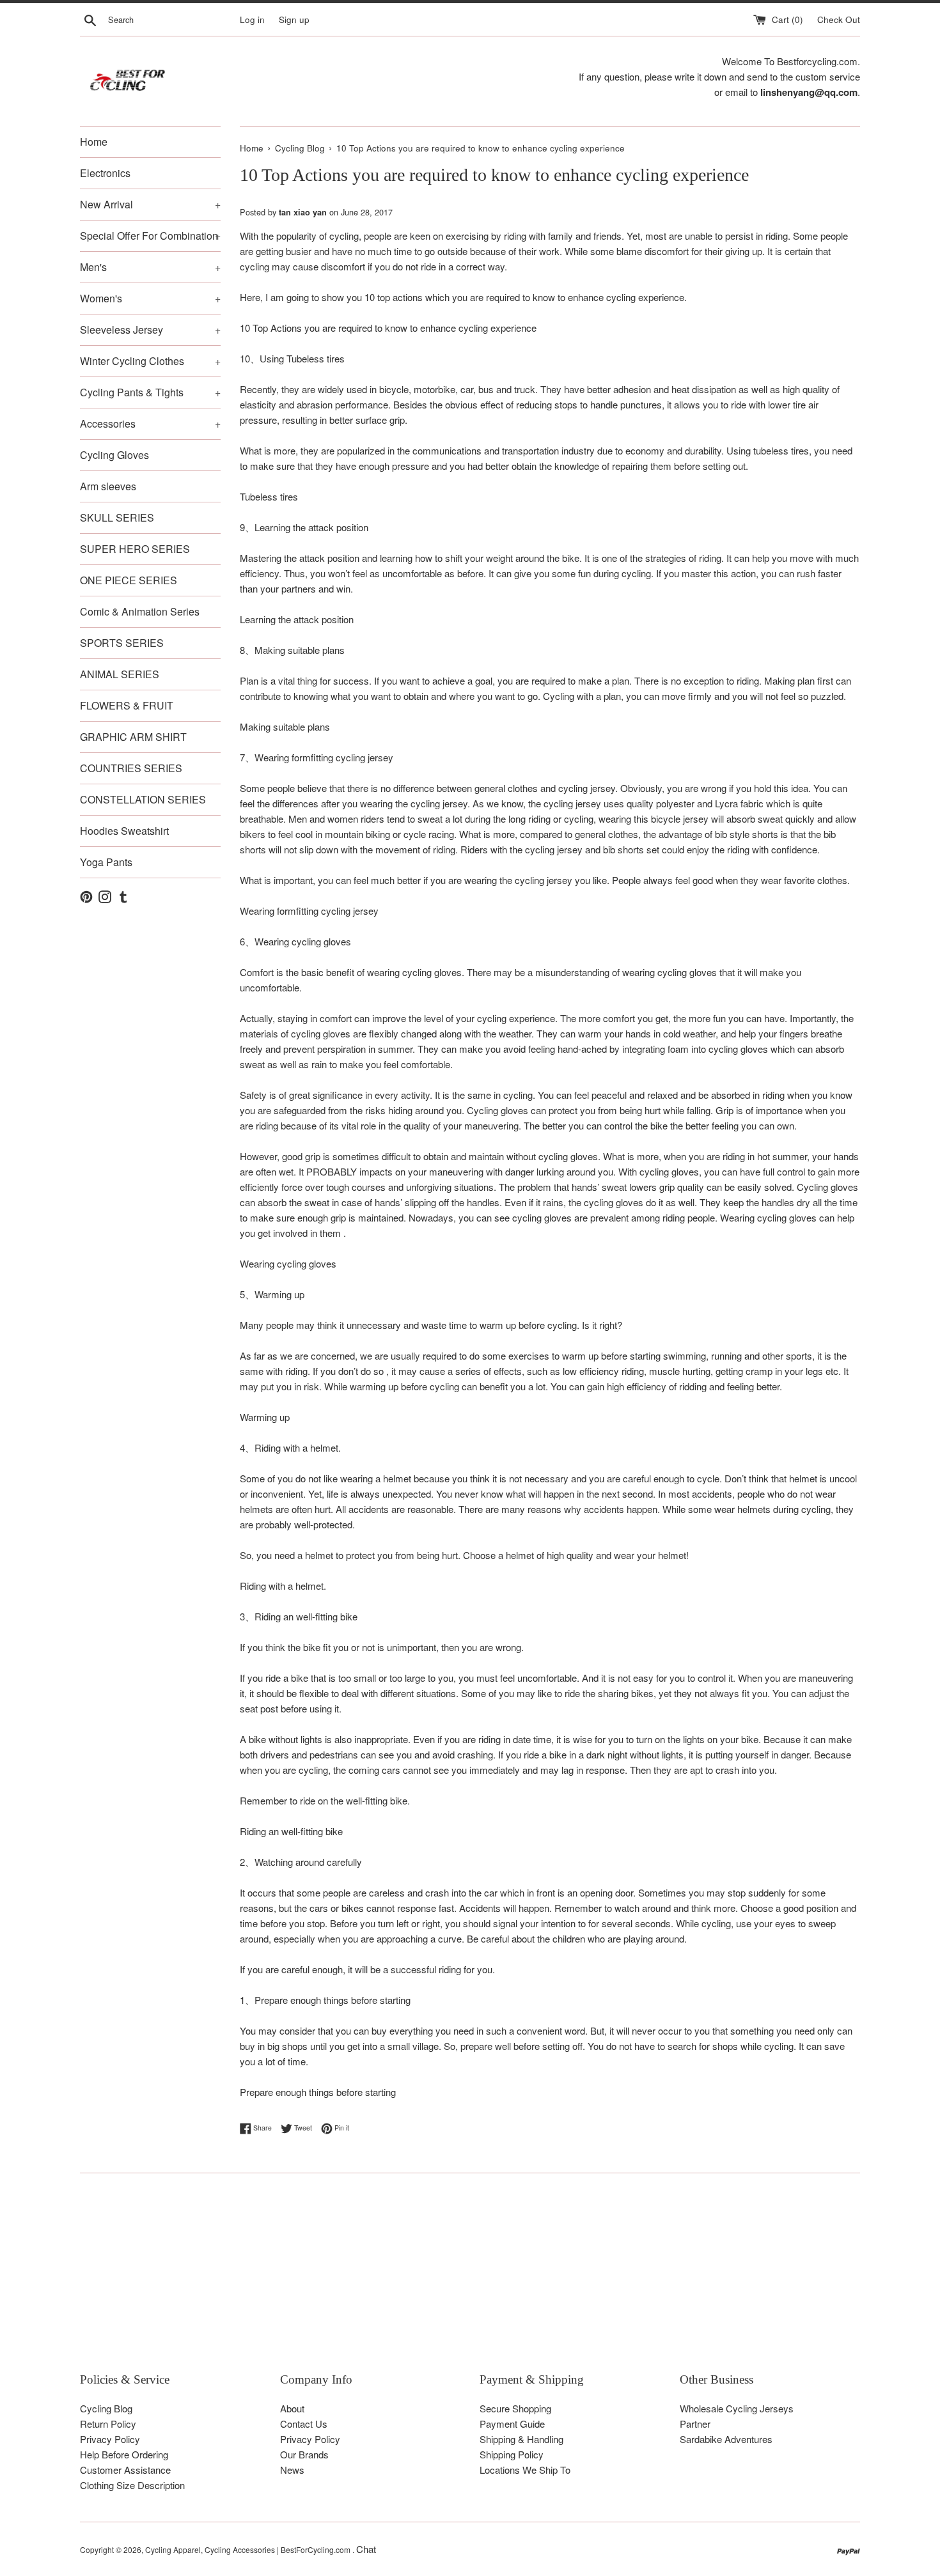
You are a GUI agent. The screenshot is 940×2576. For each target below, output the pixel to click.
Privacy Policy (110, 2439)
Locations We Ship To (525, 2470)
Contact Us (304, 2424)
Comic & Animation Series (140, 611)
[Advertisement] (464, 2282)
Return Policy (108, 2424)
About (292, 2408)
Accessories (150, 423)
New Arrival (150, 204)
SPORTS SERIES (122, 643)
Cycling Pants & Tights (150, 392)
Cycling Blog (106, 2408)
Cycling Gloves (114, 455)
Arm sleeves (108, 486)
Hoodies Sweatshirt (124, 831)
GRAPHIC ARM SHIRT (133, 737)
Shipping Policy (512, 2454)
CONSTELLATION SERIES (143, 799)
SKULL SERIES (117, 517)
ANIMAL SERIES (120, 674)
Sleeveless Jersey (150, 330)
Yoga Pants (106, 862)
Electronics (105, 173)
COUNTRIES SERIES (131, 768)
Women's (150, 298)
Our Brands (304, 2454)
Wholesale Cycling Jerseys (737, 2408)
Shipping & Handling (521, 2439)
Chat (366, 2549)
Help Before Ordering (124, 2454)
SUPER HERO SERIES (135, 549)
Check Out (839, 19)
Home (94, 142)
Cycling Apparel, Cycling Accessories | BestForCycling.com (249, 2549)
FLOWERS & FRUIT (127, 705)
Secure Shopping (515, 2408)
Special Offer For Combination (150, 236)
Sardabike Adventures (726, 2439)
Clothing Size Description (132, 2485)
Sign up (294, 19)
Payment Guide (512, 2424)
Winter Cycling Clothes (150, 361)
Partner (695, 2424)
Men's (150, 267)
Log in (252, 19)
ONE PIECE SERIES (129, 580)
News (292, 2470)
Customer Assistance (125, 2470)
